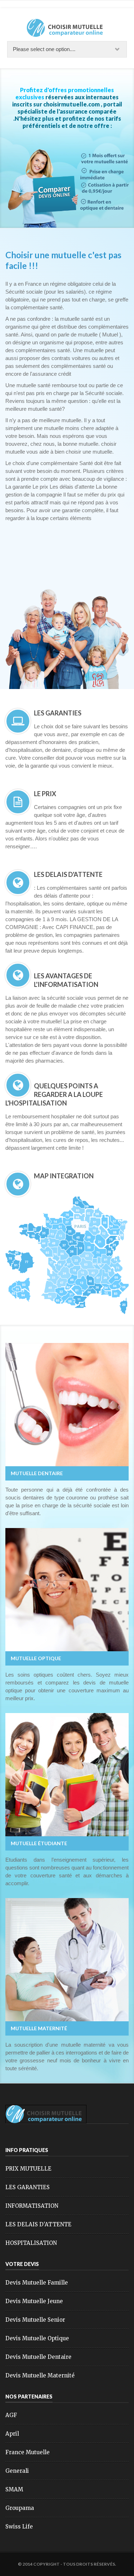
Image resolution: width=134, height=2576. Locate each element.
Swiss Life (19, 2527)
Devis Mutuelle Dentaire (38, 2357)
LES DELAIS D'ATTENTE (38, 2224)
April (12, 2434)
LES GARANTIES (28, 2187)
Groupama (20, 2508)
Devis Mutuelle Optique (37, 2338)
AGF (11, 2415)
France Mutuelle (28, 2452)
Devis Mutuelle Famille (37, 2283)
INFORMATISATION (32, 2206)
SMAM (14, 2489)
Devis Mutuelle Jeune (34, 2301)
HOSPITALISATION (31, 2243)
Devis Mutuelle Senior (35, 2320)
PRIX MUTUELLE (28, 2169)
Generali (17, 2471)
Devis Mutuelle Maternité (40, 2375)
